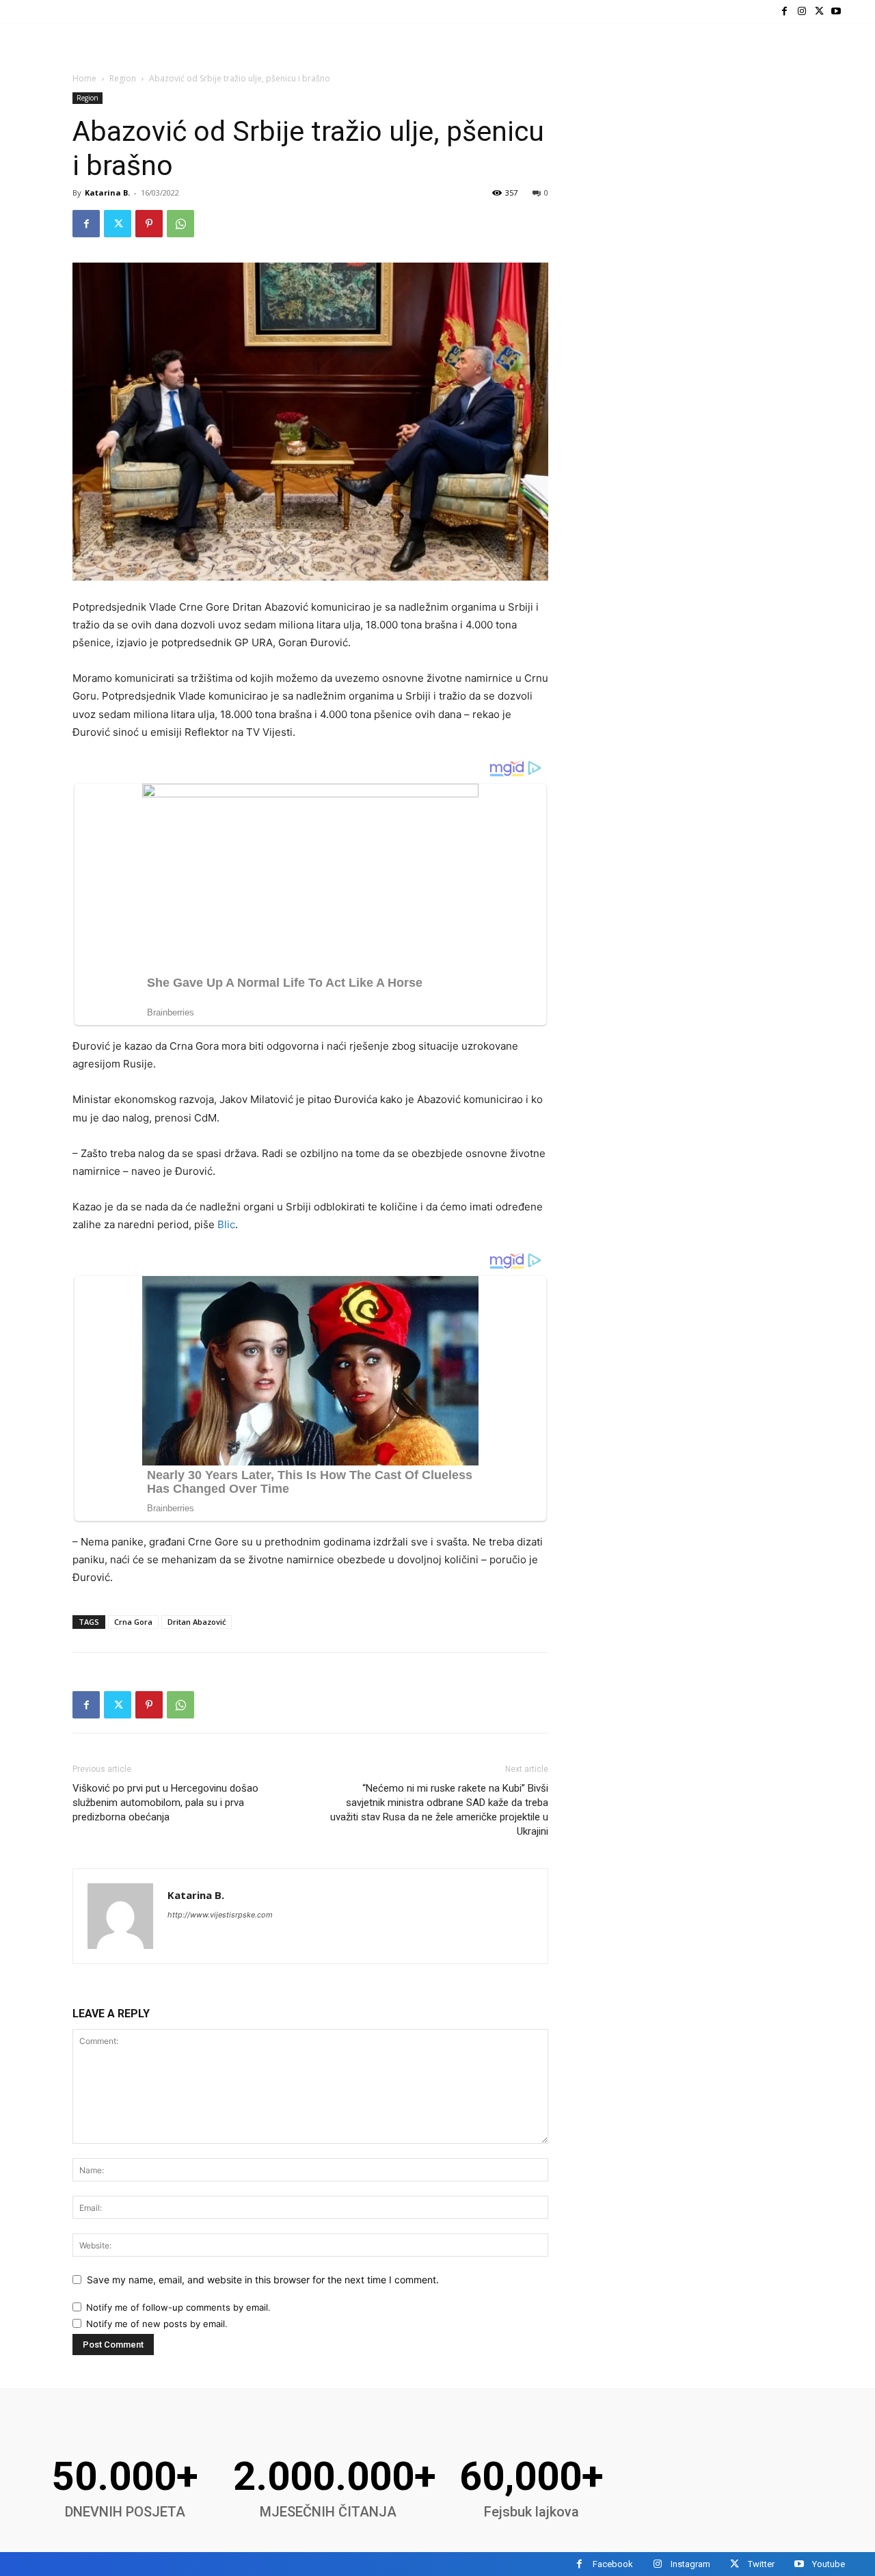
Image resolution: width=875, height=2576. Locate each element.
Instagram (690, 2564)
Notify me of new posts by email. (157, 2324)
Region (123, 78)
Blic (226, 1224)
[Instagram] (802, 11)
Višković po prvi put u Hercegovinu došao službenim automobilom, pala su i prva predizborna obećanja (165, 1803)
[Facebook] (784, 11)
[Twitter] (819, 11)
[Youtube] (836, 11)
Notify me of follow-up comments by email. (178, 2307)
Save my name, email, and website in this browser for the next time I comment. (263, 2280)
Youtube (829, 2564)
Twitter (761, 2564)
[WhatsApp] (180, 224)
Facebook (613, 2564)
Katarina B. (107, 192)
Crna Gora (133, 1622)
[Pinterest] (149, 224)
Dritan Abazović (197, 1622)
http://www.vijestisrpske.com (220, 1915)
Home (84, 78)
